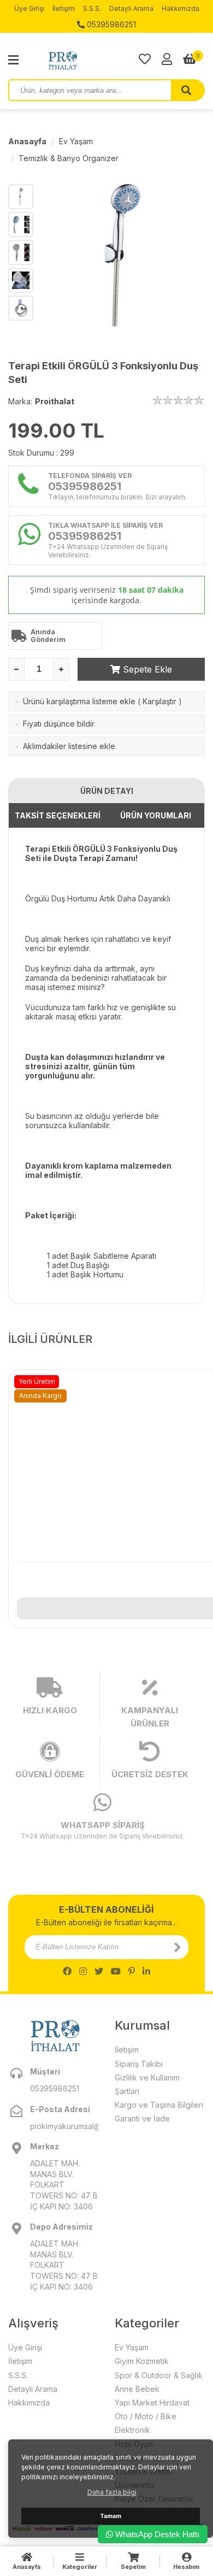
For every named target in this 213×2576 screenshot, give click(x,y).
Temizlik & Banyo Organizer (69, 158)
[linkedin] (146, 1971)
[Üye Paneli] (167, 59)
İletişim (64, 8)
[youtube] (116, 1971)
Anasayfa (27, 141)
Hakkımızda (181, 8)
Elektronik (132, 2430)
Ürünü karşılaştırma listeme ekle (79, 701)
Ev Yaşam (76, 141)
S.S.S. (92, 8)
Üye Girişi (29, 8)
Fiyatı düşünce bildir (59, 724)
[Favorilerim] (145, 59)
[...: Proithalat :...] (87, 60)
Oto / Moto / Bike (146, 2416)
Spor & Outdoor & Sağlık (159, 2375)
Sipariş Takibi (139, 2064)
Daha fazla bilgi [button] (112, 2492)
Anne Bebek (137, 2389)
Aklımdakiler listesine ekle (69, 746)
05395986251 (110, 24)
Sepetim (133, 2567)
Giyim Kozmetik (142, 2361)
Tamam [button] (111, 2516)
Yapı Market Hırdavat (152, 2403)
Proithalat (55, 401)
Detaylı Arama (131, 8)
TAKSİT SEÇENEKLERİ (58, 815)
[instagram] (83, 1971)
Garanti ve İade (142, 2118)
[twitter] (99, 1971)
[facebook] (67, 1971)
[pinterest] (132, 1971)
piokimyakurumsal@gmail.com (64, 2126)
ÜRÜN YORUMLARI (156, 815)
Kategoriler (80, 2567)
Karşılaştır (159, 701)
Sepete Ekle (146, 669)
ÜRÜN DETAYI (107, 791)
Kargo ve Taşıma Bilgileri (159, 2105)
